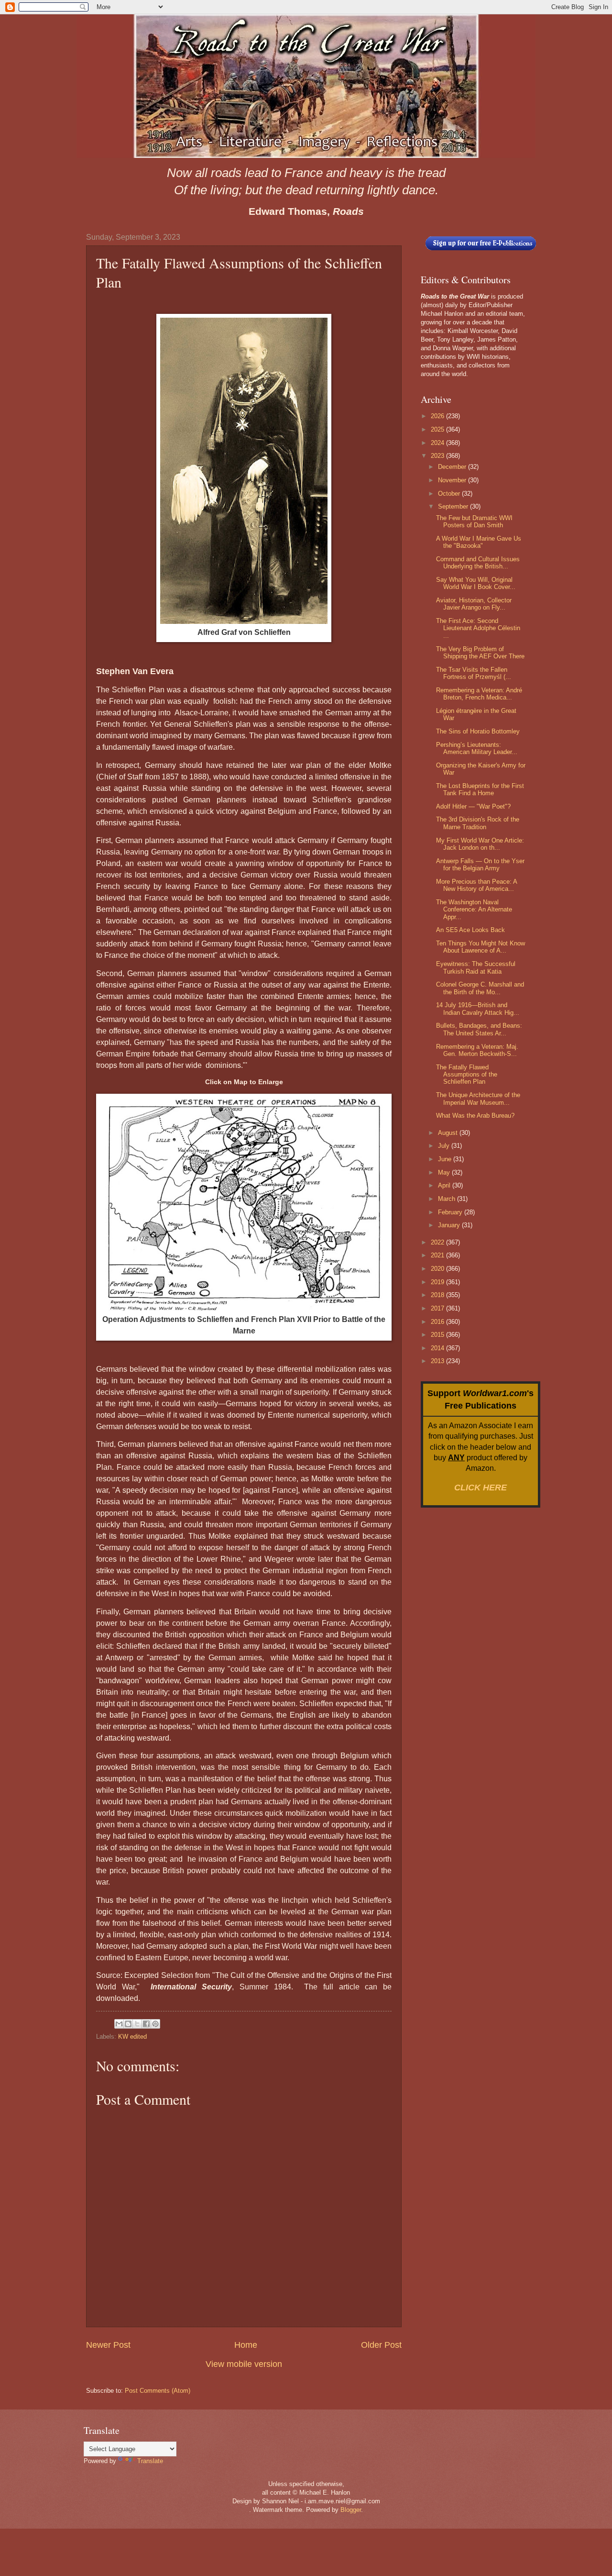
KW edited (132, 2037)
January (450, 1225)
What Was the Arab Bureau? (475, 1116)
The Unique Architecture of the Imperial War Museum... (478, 1099)
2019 (438, 1282)
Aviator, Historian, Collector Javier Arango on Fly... (474, 604)
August (449, 1133)
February (451, 1212)
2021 (438, 1255)
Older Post (381, 2345)
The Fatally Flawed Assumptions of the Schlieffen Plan (467, 1075)
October (450, 494)
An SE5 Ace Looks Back (470, 930)
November (453, 480)
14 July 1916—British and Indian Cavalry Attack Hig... (478, 1009)
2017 (438, 1308)
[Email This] (119, 2024)
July (445, 1146)
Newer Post (108, 2345)
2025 (438, 429)
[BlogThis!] (128, 2024)
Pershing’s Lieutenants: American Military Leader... (477, 748)
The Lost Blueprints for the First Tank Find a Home (480, 789)
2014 (438, 1348)
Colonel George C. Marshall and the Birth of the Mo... (480, 988)
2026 (438, 416)
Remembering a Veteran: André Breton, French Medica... (479, 694)
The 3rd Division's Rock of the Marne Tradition (478, 823)
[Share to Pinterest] (155, 2024)
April (445, 1185)
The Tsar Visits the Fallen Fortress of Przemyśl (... (474, 673)
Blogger (351, 2510)
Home (246, 2345)
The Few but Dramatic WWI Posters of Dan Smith (474, 522)
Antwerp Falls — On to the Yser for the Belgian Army (480, 865)
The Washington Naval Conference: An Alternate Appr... (474, 910)
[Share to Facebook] (146, 2024)
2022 (438, 1242)
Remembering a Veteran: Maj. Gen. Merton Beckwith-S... (477, 1050)
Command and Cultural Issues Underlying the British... (478, 563)
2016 (438, 1322)
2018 (438, 1295)
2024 (438, 443)
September (454, 506)
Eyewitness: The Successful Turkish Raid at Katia (476, 967)
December (453, 467)
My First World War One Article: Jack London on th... (480, 844)
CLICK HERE (481, 1488)
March (448, 1199)
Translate (150, 2461)
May (445, 1172)
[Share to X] (137, 2024)
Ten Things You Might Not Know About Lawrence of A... (481, 947)
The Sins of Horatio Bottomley (478, 731)
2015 (438, 1335)
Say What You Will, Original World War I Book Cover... (476, 583)
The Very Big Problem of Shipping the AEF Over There (480, 653)
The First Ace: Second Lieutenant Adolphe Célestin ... (478, 628)
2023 (438, 456)
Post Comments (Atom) (158, 2391)
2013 (438, 1361)
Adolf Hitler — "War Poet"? (473, 806)
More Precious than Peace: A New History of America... (476, 885)
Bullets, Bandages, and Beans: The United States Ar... (479, 1029)
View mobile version (244, 2364)
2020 (438, 1269)
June (446, 1159)
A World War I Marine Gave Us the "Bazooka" (479, 542)
